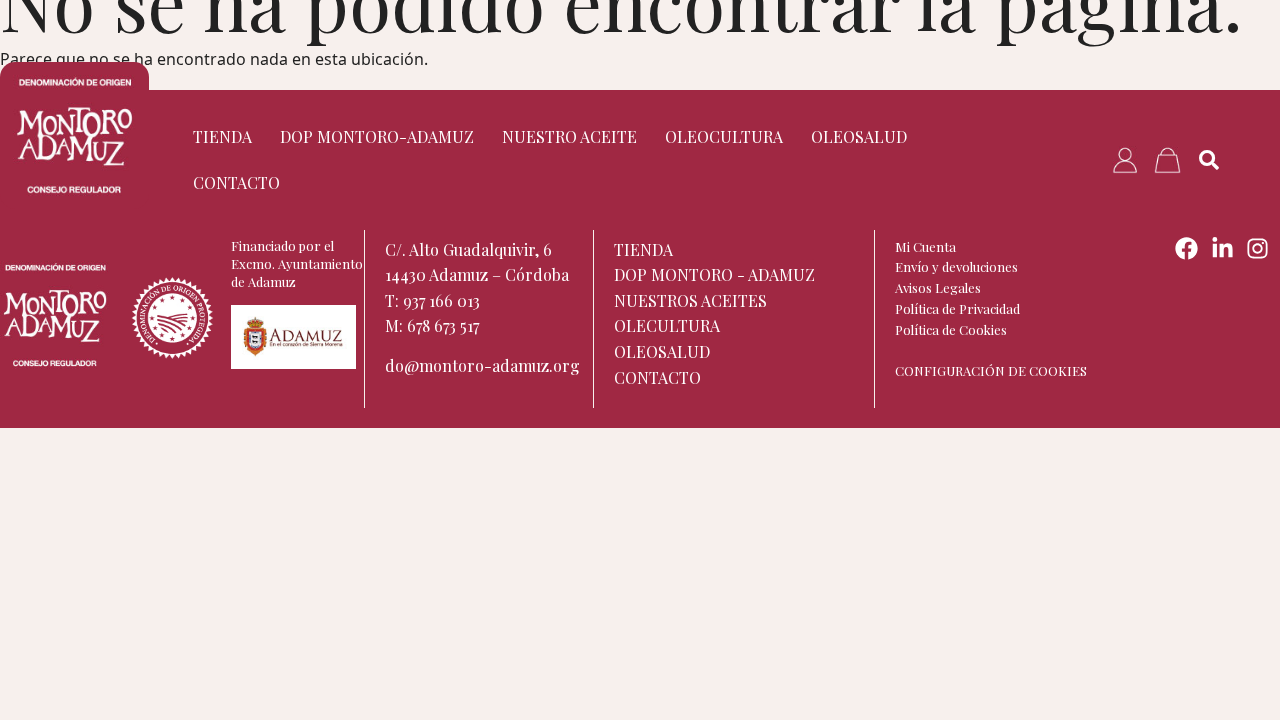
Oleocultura (724, 136)
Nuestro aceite (569, 136)
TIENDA (222, 136)
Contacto (236, 182)
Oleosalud (859, 136)
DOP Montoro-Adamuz (377, 136)
